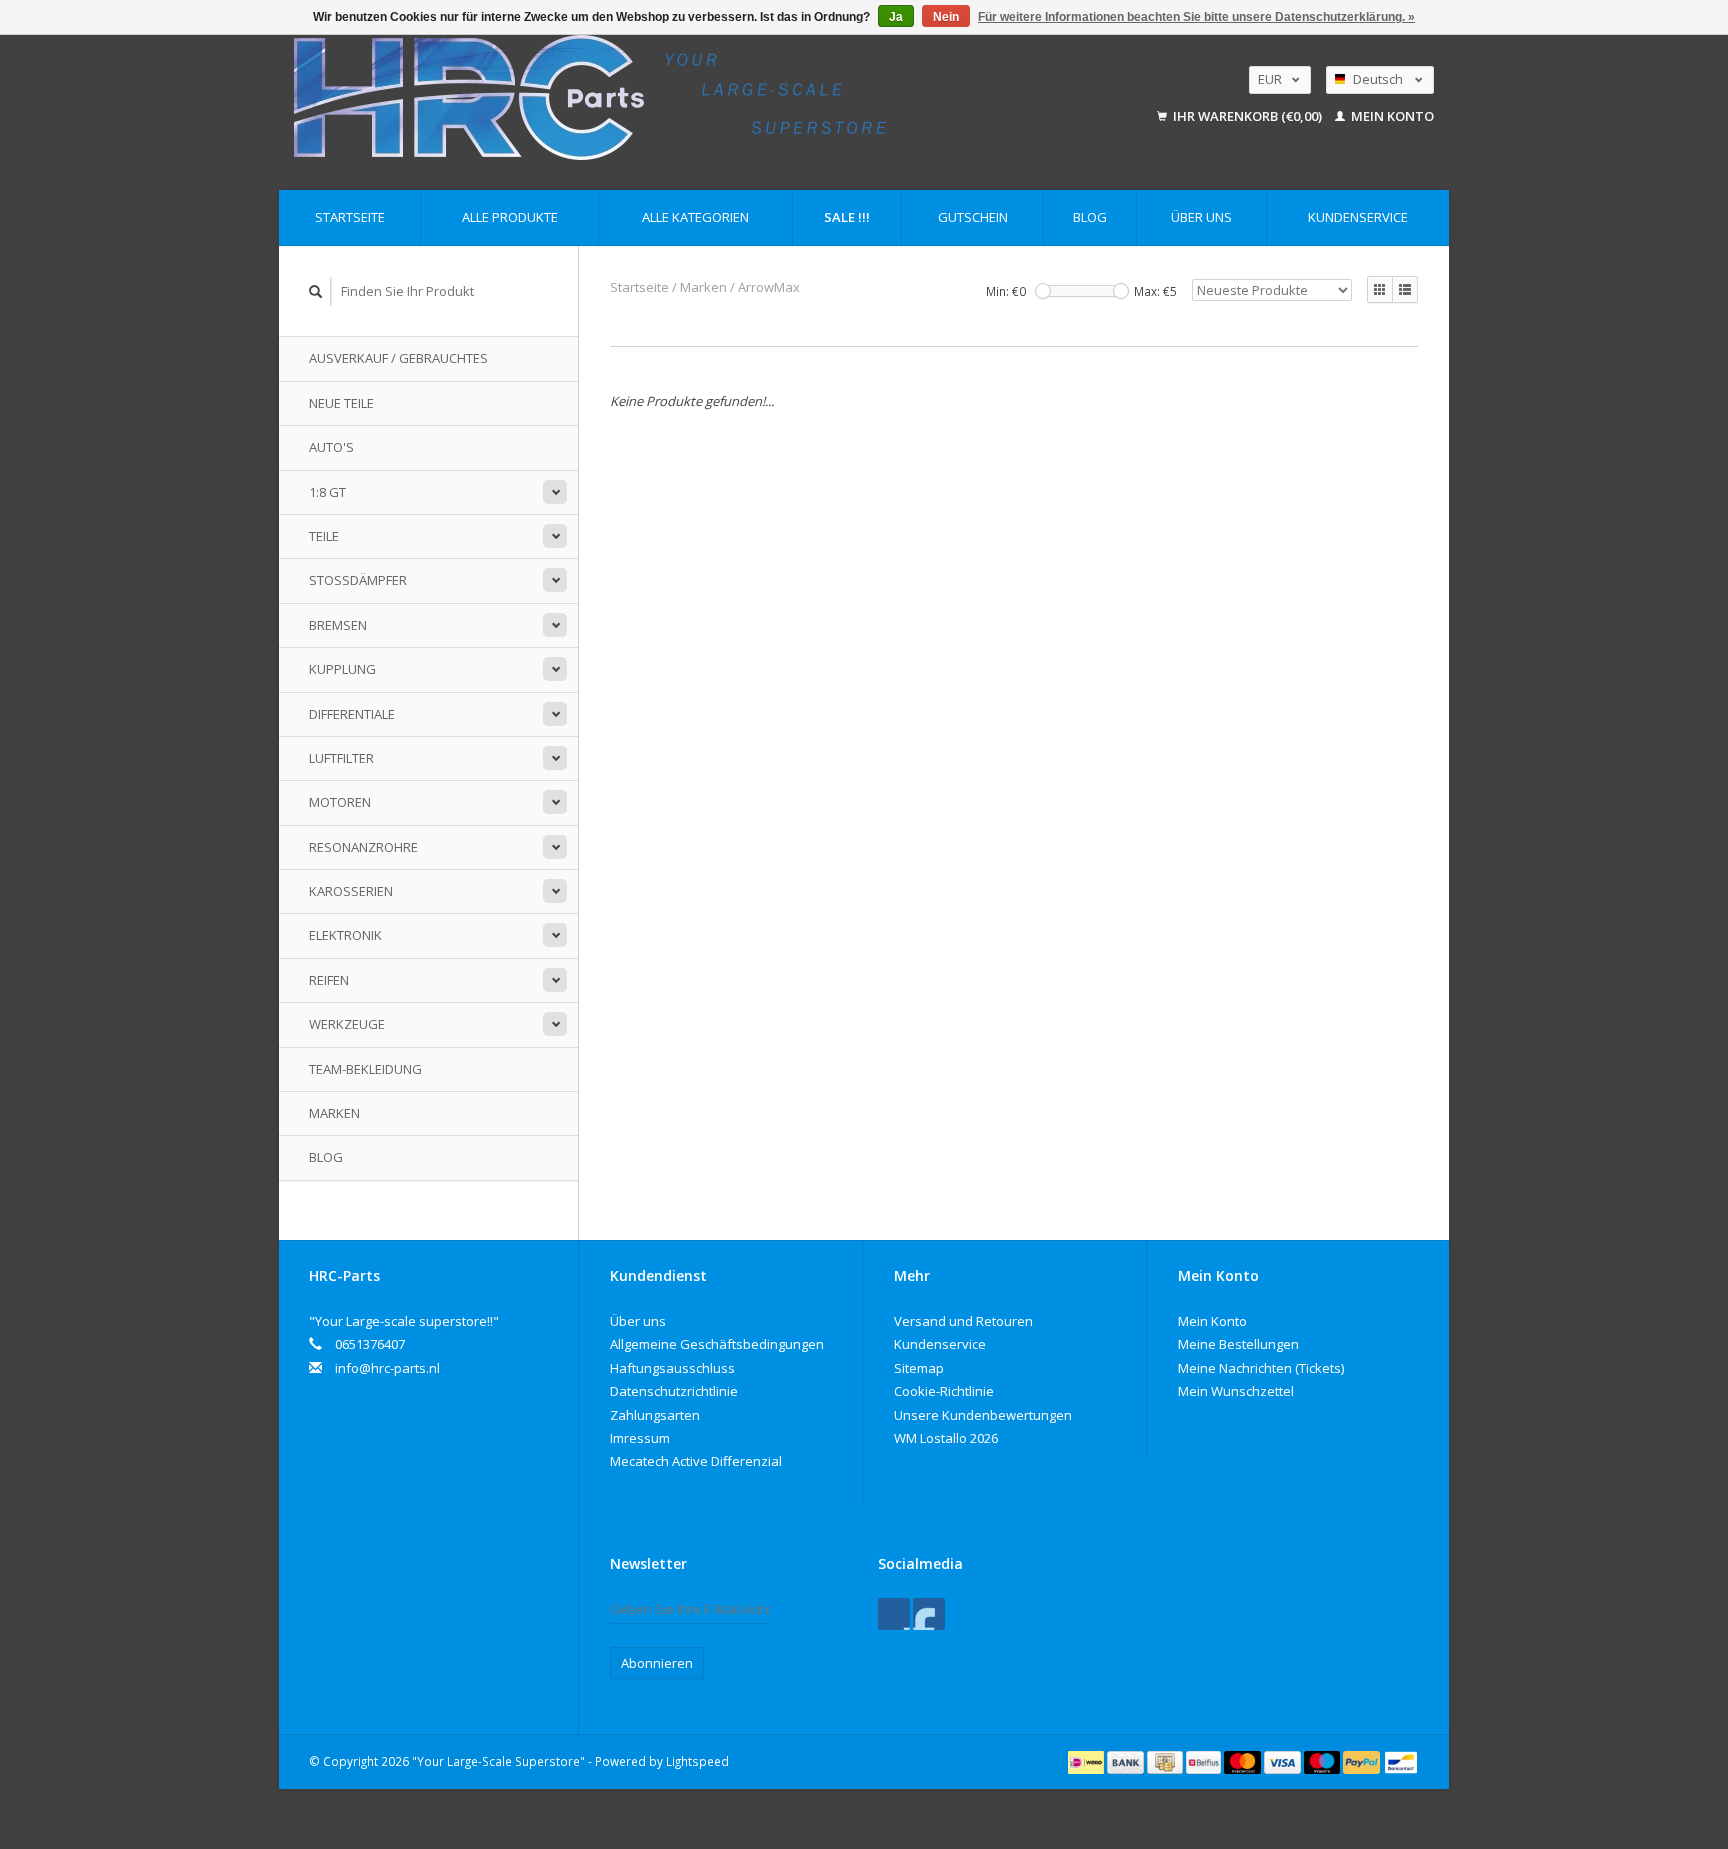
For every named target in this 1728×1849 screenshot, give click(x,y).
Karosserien (351, 891)
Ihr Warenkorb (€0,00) (1247, 116)
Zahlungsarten (655, 1415)
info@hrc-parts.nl (387, 1368)
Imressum (640, 1438)
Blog (1090, 217)
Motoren (340, 802)
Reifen (329, 980)
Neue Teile (341, 403)
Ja (896, 17)
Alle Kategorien (695, 217)
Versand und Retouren (963, 1321)
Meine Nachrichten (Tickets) (1261, 1368)
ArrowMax (769, 287)
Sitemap (919, 1368)
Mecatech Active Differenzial (696, 1461)
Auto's (331, 447)
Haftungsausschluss (672, 1368)
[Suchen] (316, 291)
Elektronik (345, 935)
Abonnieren (657, 1663)
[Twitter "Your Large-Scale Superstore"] (929, 1614)
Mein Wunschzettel (1236, 1391)
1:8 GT (327, 492)
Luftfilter (341, 758)
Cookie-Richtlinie (944, 1391)
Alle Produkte (510, 217)
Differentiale (352, 714)
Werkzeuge (347, 1024)
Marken (334, 1113)
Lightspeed (697, 1761)
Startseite (350, 217)
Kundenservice (1358, 217)
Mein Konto (1391, 116)
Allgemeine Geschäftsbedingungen (717, 1344)
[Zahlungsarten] (1087, 1761)
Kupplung (342, 669)
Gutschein (973, 217)
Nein (946, 17)
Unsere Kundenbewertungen (983, 1415)
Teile (324, 536)
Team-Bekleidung (365, 1069)
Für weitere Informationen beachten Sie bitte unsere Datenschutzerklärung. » (1196, 17)
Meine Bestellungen (1238, 1344)
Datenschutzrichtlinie (674, 1391)
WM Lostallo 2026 (946, 1438)
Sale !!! (847, 217)
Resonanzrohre (363, 847)
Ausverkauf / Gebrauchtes (398, 358)
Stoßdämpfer (358, 580)
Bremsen (338, 625)
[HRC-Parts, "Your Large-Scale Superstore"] (682, 97)
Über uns (1201, 217)
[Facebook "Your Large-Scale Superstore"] (894, 1614)
